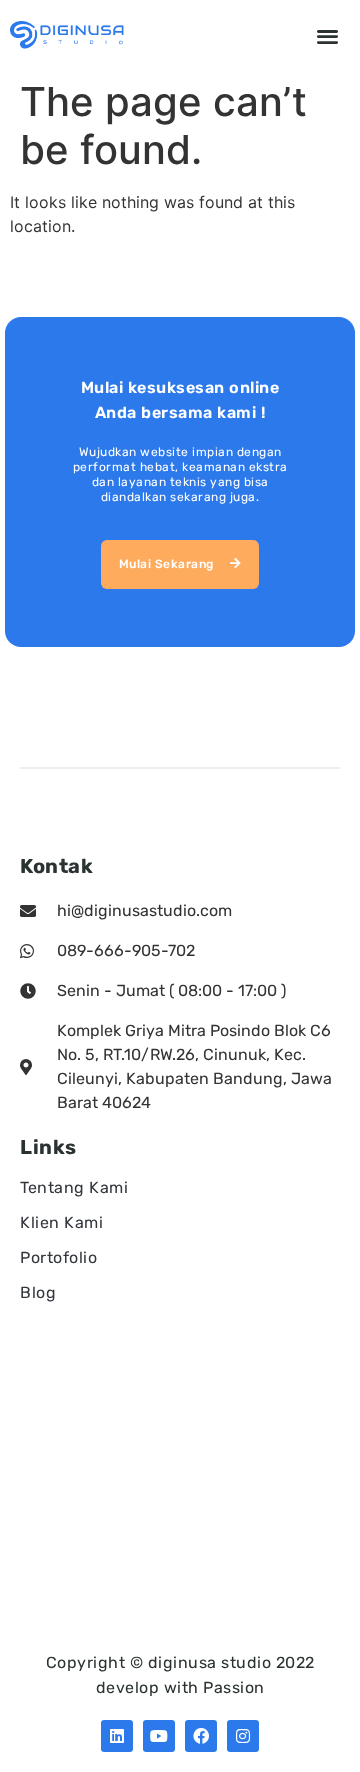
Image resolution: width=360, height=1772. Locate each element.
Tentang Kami (74, 1187)
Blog (38, 1292)
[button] (328, 35)
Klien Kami (61, 1222)
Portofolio (58, 1257)
